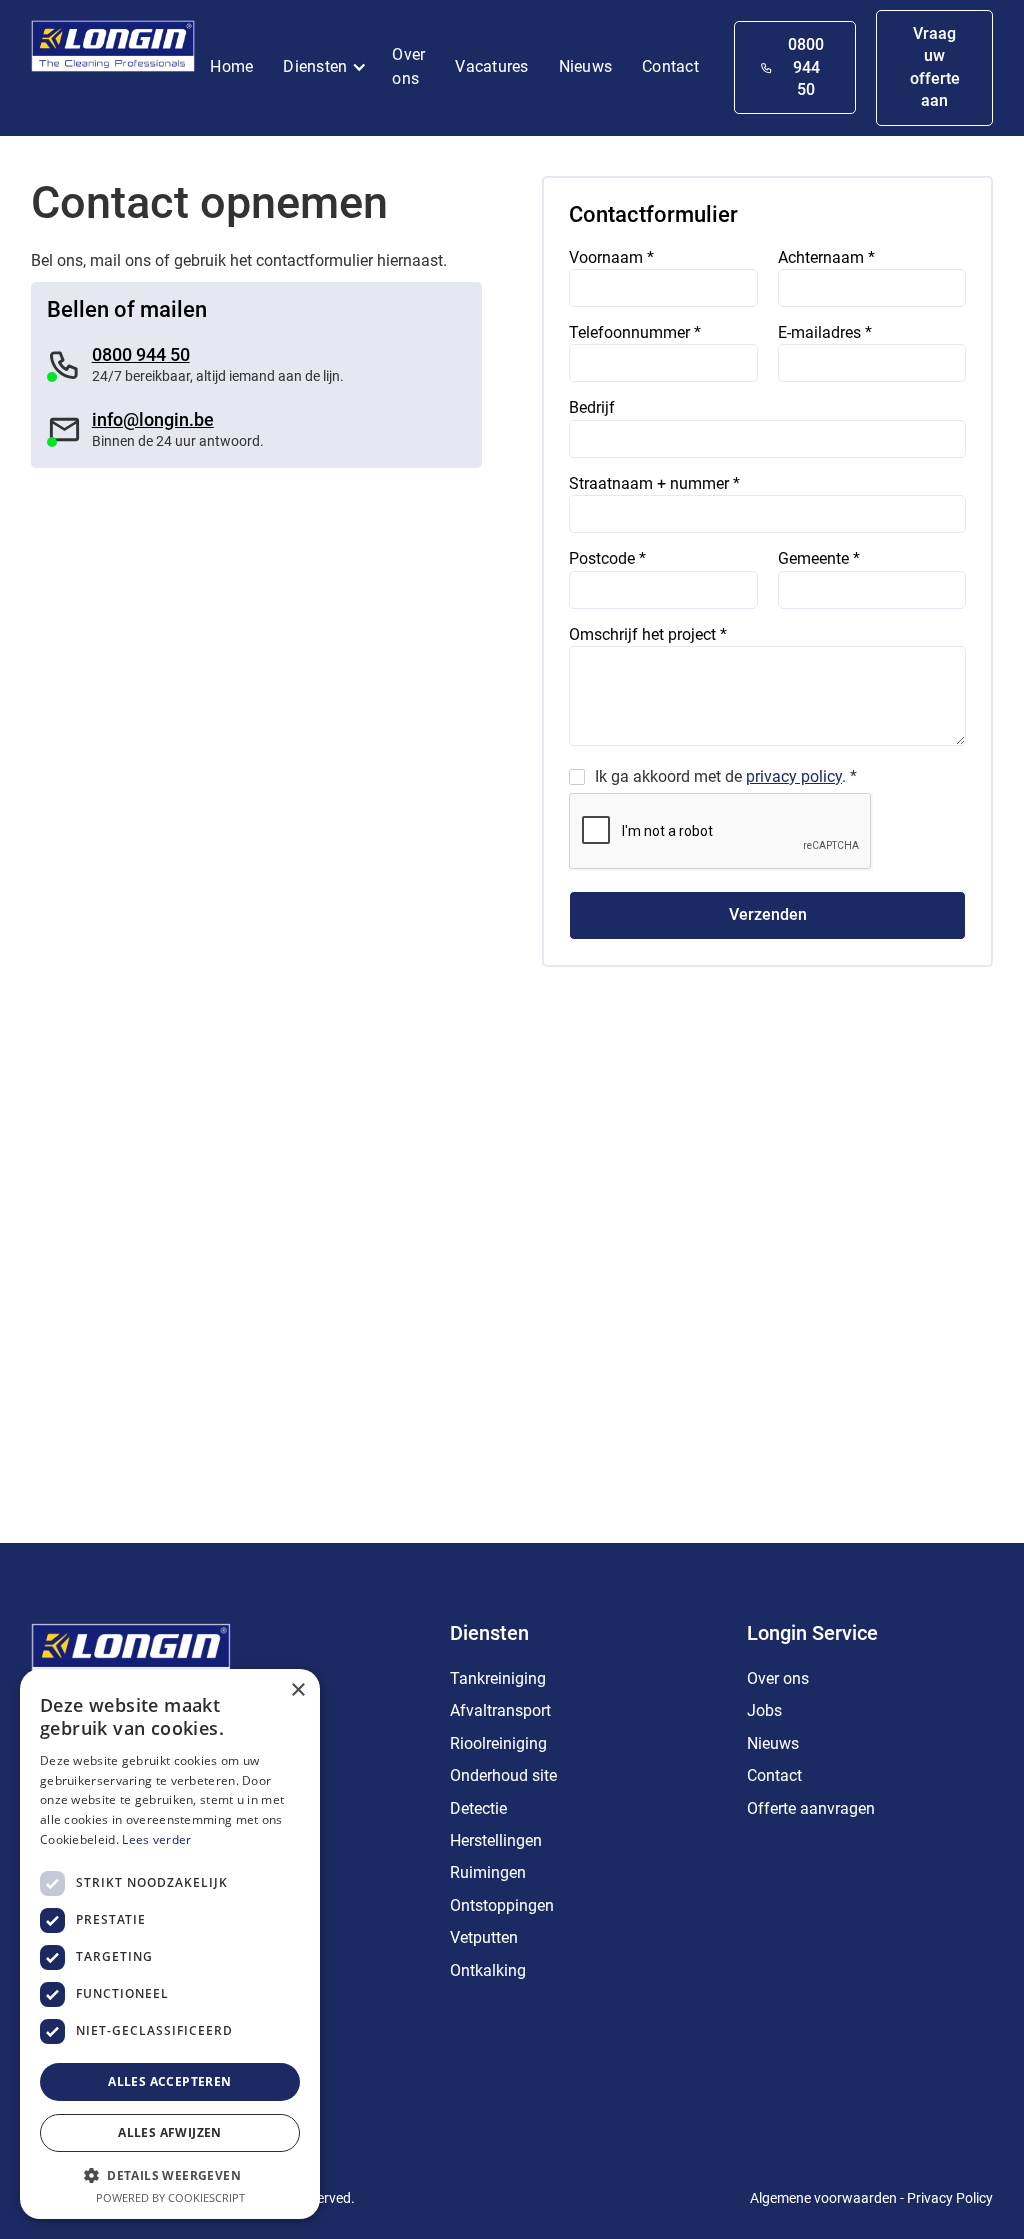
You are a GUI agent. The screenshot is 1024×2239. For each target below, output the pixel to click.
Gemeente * (819, 558)
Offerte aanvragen (811, 1808)
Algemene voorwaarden (823, 2198)
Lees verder (156, 1839)
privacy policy (794, 776)
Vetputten (484, 1937)
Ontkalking (488, 1970)
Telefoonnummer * (635, 332)
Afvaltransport (500, 1710)
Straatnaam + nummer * (654, 483)
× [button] (297, 1690)
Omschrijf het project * (648, 634)
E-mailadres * (825, 332)
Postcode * (607, 558)
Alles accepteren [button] (169, 2081)
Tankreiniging (498, 1678)
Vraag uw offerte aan (935, 67)
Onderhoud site (503, 1775)
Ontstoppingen (502, 1905)
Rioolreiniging (498, 1743)
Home (231, 66)
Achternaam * (826, 257)
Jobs (764, 1710)
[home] (113, 50)
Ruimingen (488, 1872)
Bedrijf (592, 407)
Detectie (478, 1808)
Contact (670, 66)
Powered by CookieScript (170, 2197)
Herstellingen (496, 1840)
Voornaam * (611, 257)
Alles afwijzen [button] (170, 2132)
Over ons (408, 66)
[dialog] (170, 1944)
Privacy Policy (950, 2198)
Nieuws (586, 66)
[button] (330, 68)
